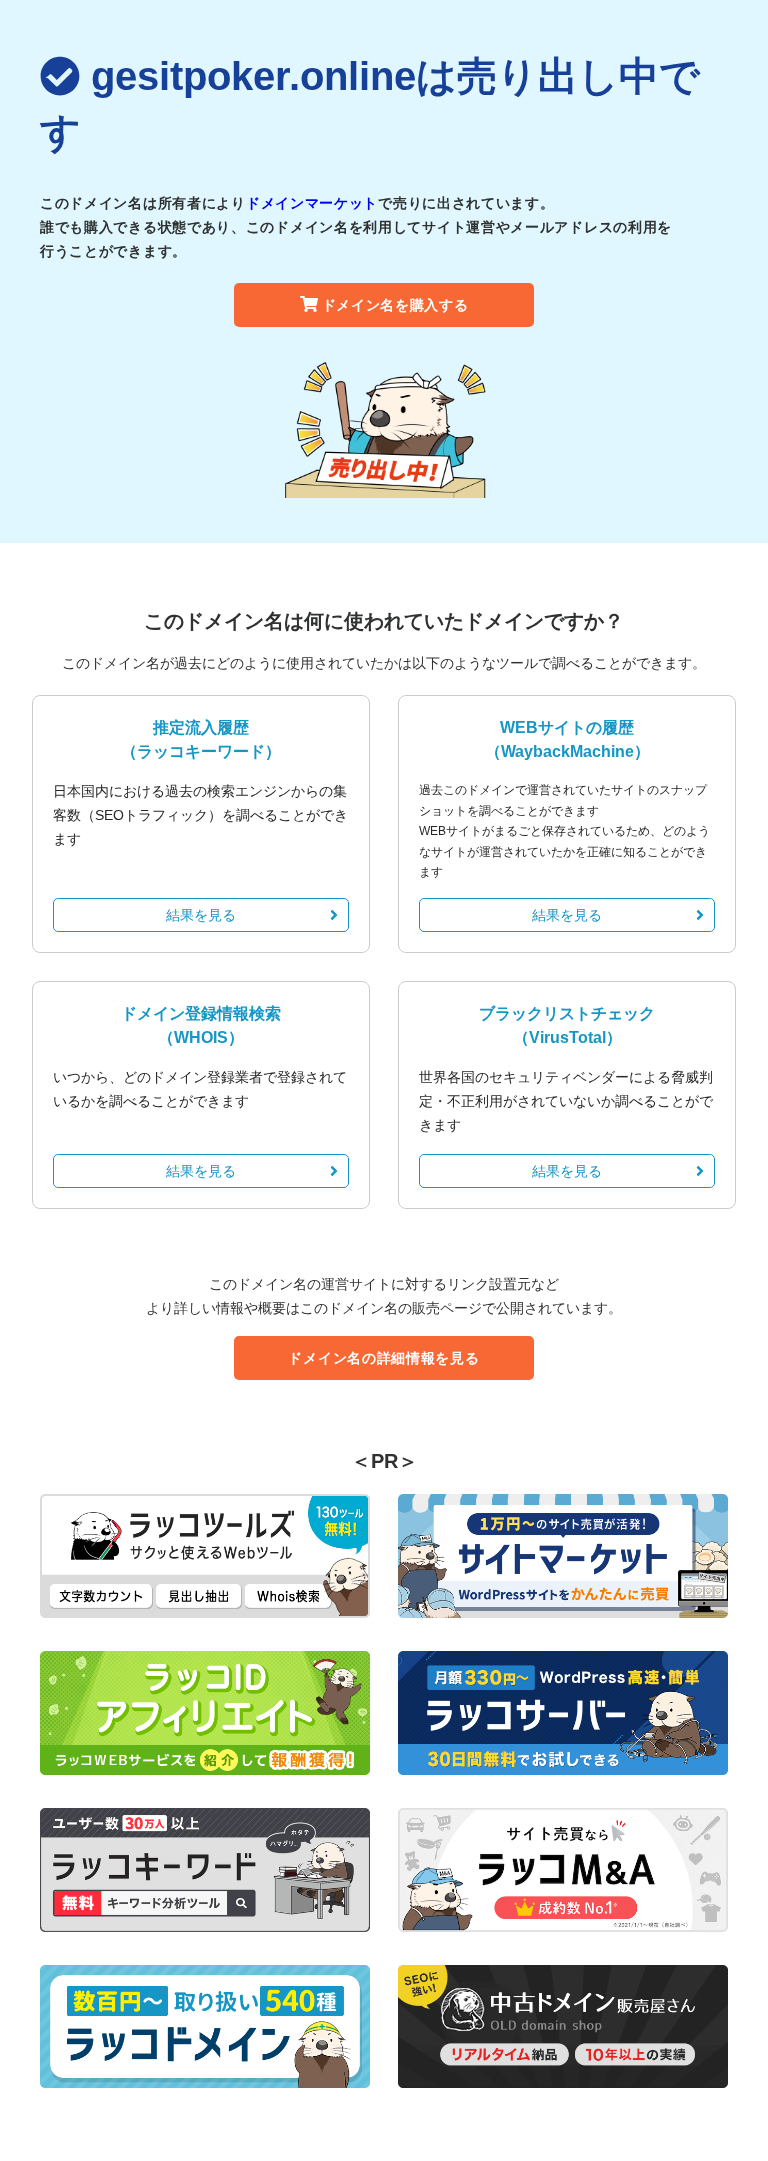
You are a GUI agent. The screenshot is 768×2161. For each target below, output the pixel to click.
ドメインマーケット (312, 203)
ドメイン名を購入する (395, 305)
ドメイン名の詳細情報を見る (383, 1358)
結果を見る (201, 915)
